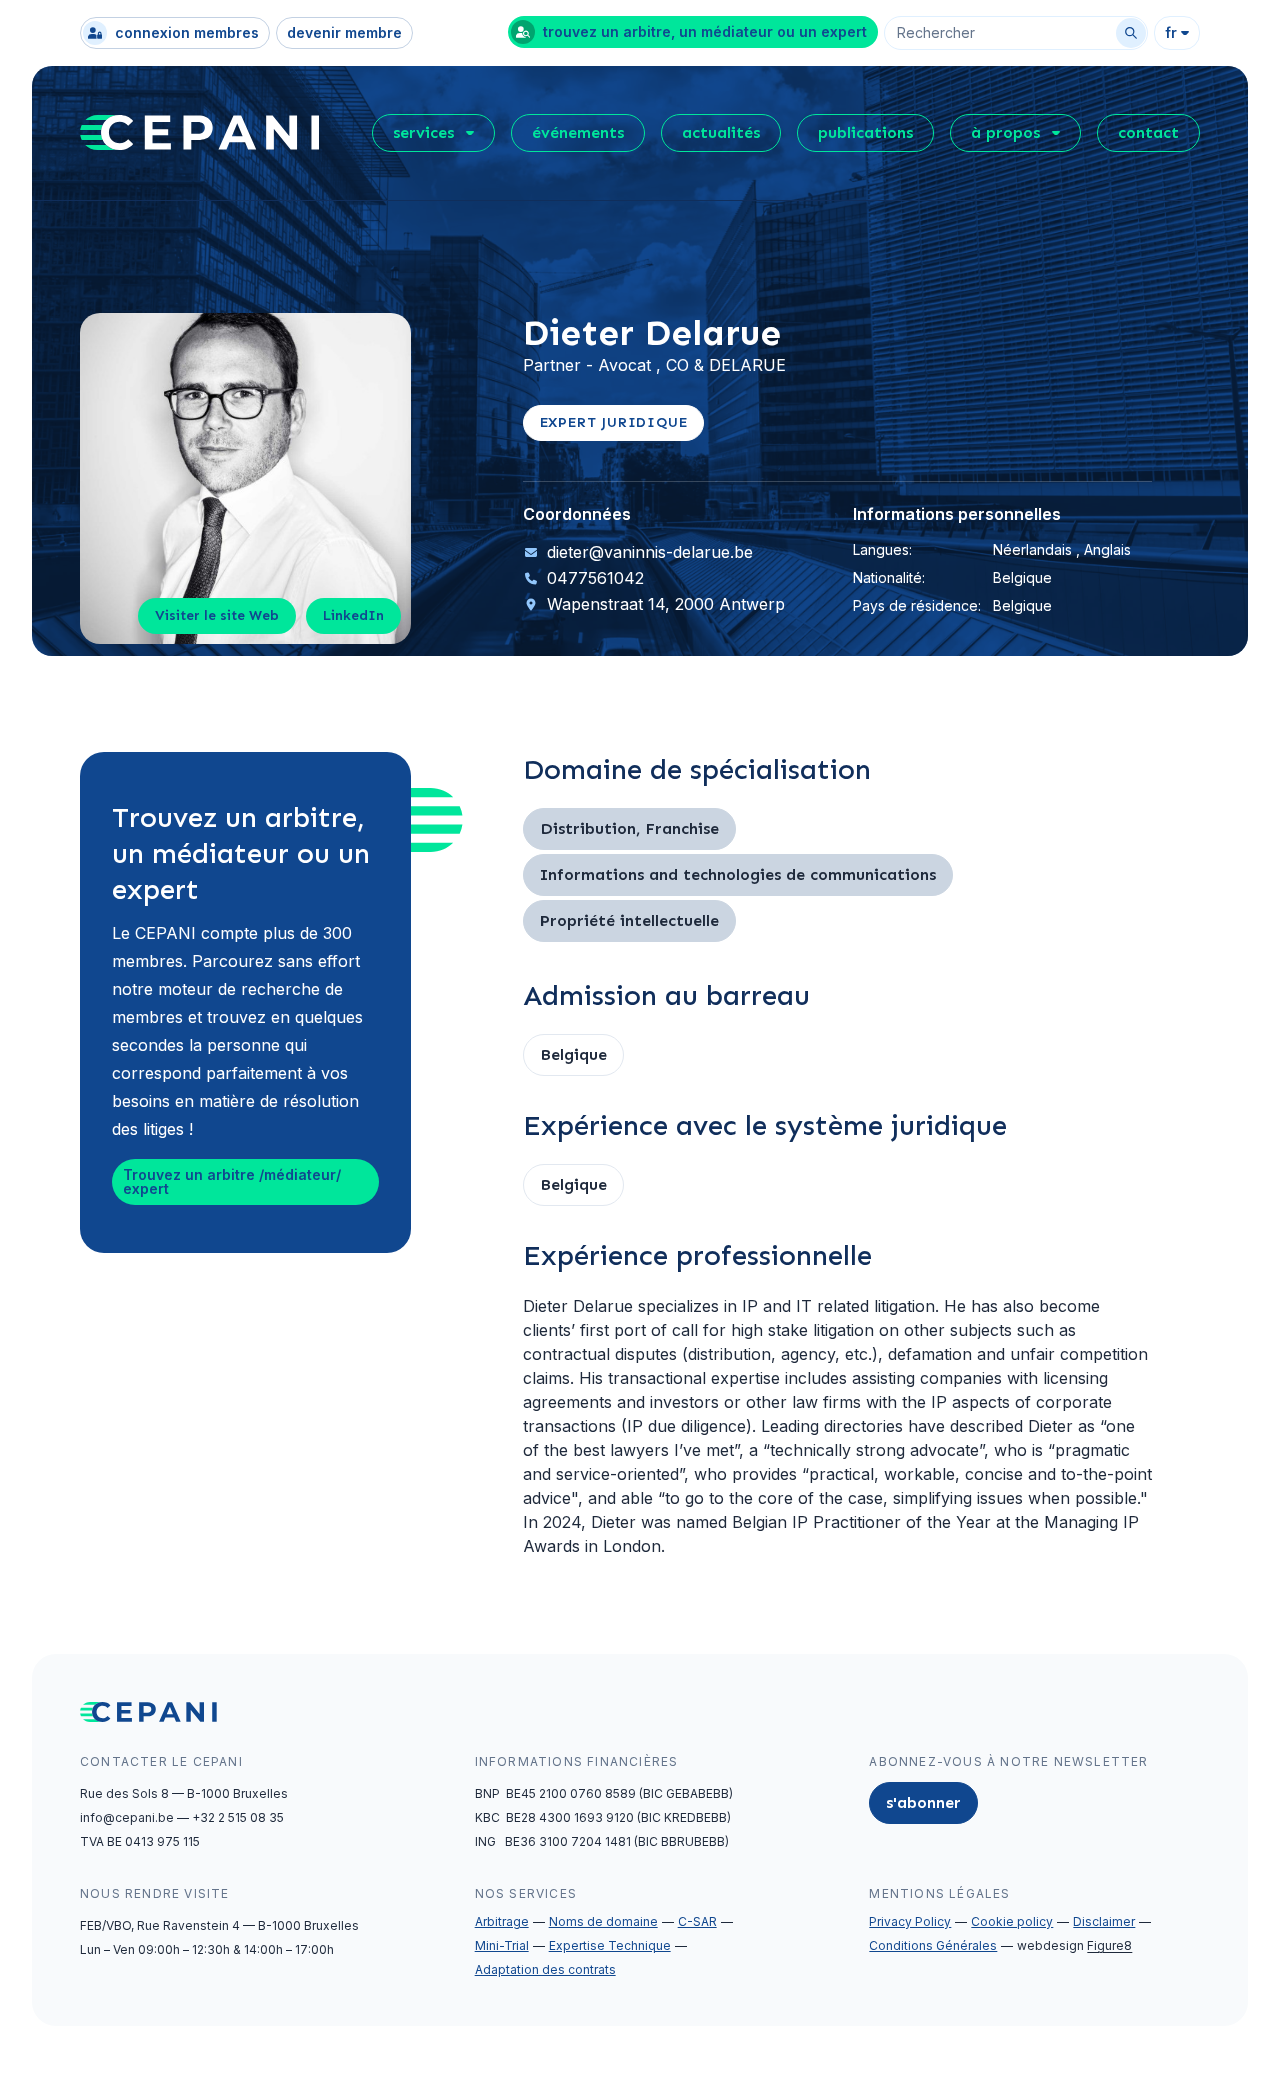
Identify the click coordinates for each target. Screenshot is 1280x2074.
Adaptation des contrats (545, 1969)
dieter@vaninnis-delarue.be (650, 552)
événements (578, 132)
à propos (1005, 132)
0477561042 (595, 578)
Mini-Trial (502, 1945)
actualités (721, 132)
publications (865, 132)
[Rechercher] (1131, 33)
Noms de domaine (603, 1921)
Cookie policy (1012, 1921)
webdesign (1074, 1945)
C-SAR (697, 1921)
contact (1148, 132)
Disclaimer (1104, 1921)
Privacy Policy (910, 1921)
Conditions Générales (933, 1945)
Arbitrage (502, 1921)
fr (1171, 32)
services (423, 132)
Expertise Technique (610, 1945)
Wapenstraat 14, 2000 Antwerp (666, 604)
